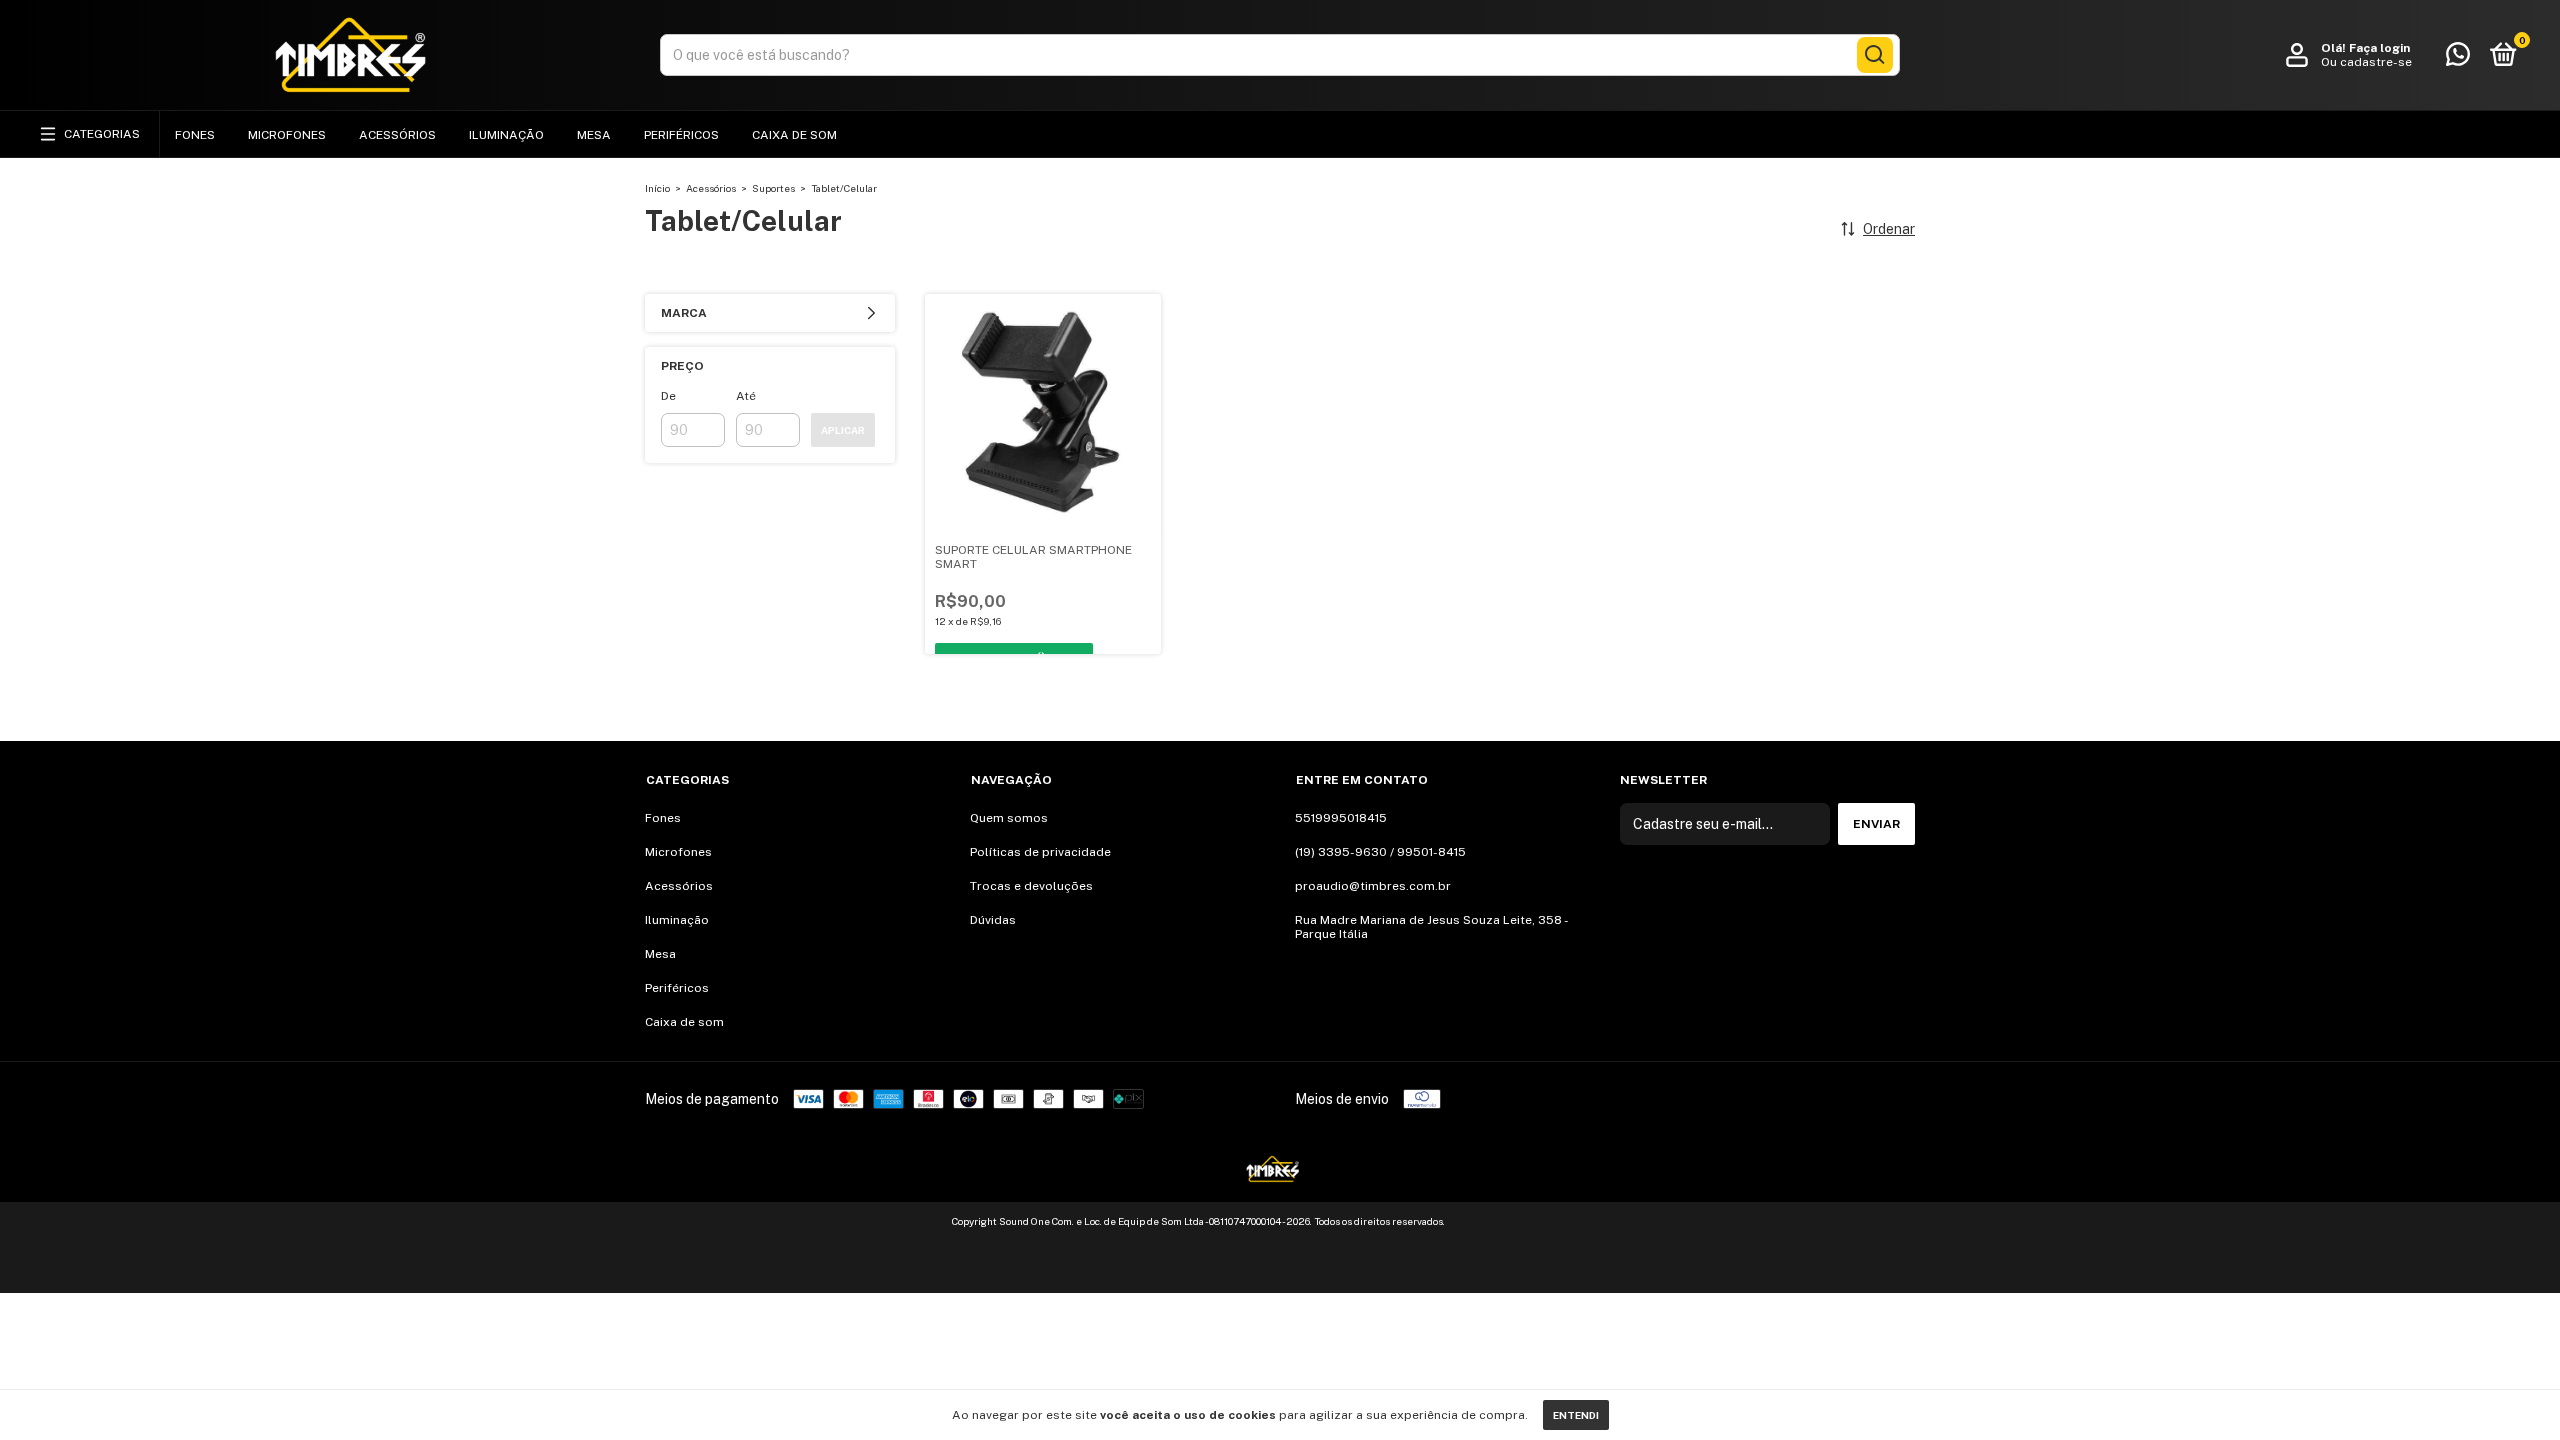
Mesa (594, 135)
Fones (195, 135)
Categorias (102, 134)
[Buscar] (1875, 55)
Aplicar (843, 430)
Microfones (287, 135)
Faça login (2379, 48)
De (668, 396)
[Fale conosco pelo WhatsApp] (2458, 59)
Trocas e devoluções (1031, 886)
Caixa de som (794, 135)
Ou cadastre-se (2366, 62)
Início (657, 188)
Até (746, 396)
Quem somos (1009, 818)
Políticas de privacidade (1040, 852)
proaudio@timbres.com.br (1373, 886)
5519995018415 (1341, 818)
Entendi (1576, 1415)
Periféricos (681, 135)
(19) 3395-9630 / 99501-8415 (1380, 852)
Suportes (773, 188)
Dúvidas (993, 920)
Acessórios (397, 135)
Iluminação (506, 135)
